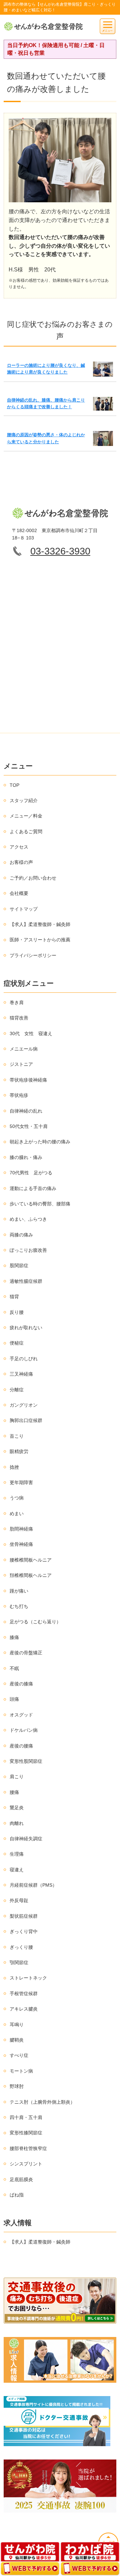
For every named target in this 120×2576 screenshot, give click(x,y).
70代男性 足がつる (31, 1173)
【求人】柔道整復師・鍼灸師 (40, 924)
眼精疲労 (19, 1451)
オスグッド (21, 1715)
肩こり (17, 1777)
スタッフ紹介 (24, 800)
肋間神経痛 (21, 1529)
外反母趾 (19, 1900)
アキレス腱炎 (24, 2009)
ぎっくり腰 (21, 1947)
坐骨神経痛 (21, 1544)
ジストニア (21, 1064)
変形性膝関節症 (26, 2133)
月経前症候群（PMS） (33, 1885)
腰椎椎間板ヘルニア (31, 1560)
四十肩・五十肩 (26, 2117)
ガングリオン (24, 1405)
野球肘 (17, 2086)
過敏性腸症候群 (26, 1281)
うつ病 (17, 1498)
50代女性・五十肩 (29, 1126)
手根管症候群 (24, 1994)
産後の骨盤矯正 (26, 1653)
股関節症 (19, 1265)
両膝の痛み (21, 1235)
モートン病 (21, 2071)
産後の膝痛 (21, 1684)
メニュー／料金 (26, 816)
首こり (17, 1436)
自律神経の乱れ (26, 1111)
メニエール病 (24, 1049)
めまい (17, 1513)
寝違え (17, 1870)
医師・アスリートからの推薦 (40, 940)
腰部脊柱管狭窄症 (28, 2148)
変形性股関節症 (26, 1761)
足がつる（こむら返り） (35, 1622)
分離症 (17, 1390)
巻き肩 (17, 1002)
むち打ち (19, 1606)
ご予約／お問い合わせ (33, 878)
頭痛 (14, 1699)
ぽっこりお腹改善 (28, 1250)
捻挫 (14, 1467)
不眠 (14, 1668)
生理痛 (17, 1854)
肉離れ (17, 1823)
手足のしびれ (24, 1359)
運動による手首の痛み (33, 1188)
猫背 (14, 1297)
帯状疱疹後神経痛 (28, 1080)
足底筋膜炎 (21, 2179)
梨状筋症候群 (24, 1916)
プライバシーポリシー (33, 955)
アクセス (19, 847)
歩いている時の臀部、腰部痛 (40, 1204)
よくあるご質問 (26, 832)
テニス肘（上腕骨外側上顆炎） (42, 2102)
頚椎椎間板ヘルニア (31, 1575)
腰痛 (14, 1792)
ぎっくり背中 (24, 1931)
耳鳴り (17, 2025)
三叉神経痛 (21, 1374)
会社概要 (19, 893)
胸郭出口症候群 (26, 1420)
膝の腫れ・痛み (26, 1157)
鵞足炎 (17, 1808)
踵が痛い (19, 1591)
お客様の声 (21, 862)
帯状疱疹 (19, 1095)
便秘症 (17, 1343)
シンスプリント (26, 2164)
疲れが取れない (26, 1328)
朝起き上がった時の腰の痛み (40, 1142)
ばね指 (17, 2195)
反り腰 (17, 1312)
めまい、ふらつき (28, 1219)
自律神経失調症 (26, 1839)
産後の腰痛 (21, 1746)
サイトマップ (24, 909)
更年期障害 (21, 1482)
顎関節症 (19, 1962)
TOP (14, 785)
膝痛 (14, 1637)
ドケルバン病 (24, 1730)
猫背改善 (19, 1018)
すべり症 (19, 2055)
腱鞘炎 (17, 2040)
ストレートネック (28, 1978)
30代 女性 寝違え (31, 1033)
